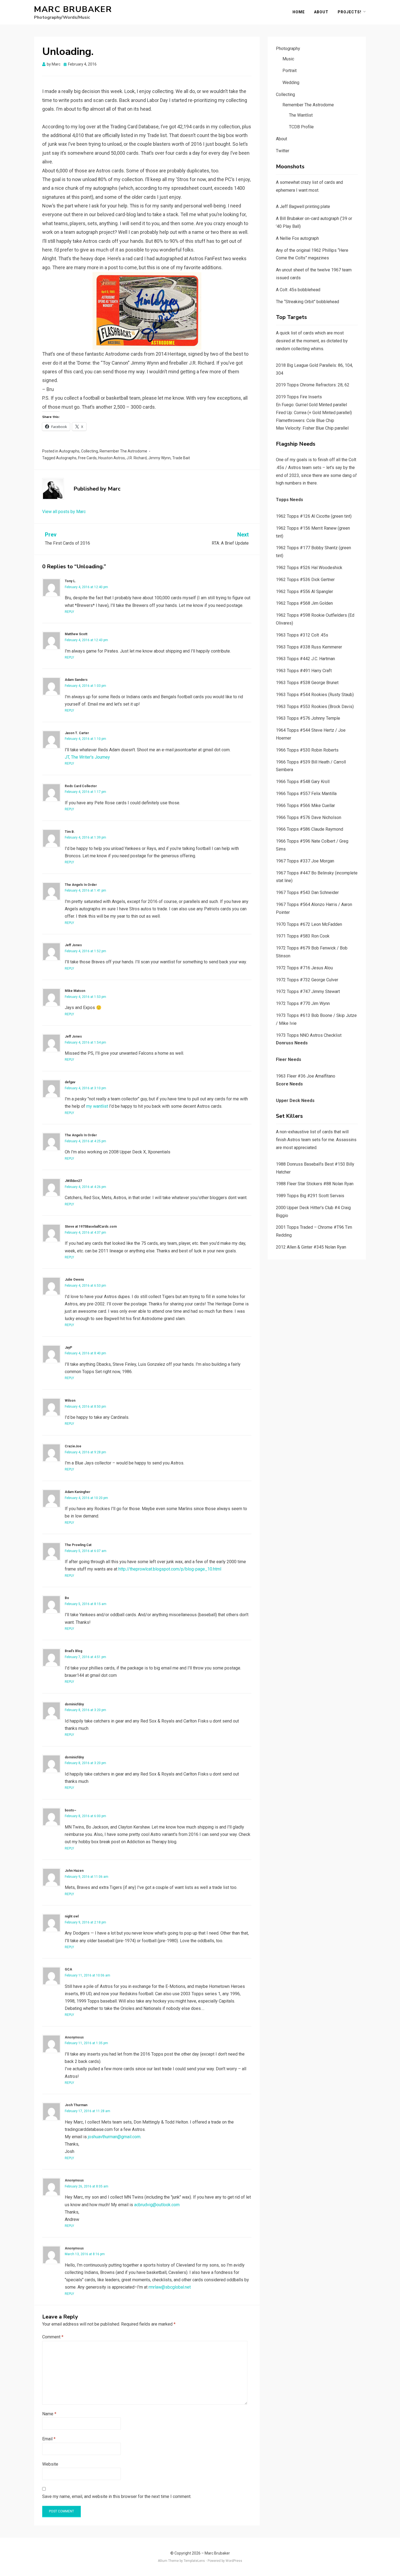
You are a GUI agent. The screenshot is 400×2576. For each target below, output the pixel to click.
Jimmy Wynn (159, 458)
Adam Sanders (76, 680)
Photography (288, 49)
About (321, 12)
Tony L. (70, 581)
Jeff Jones (73, 945)
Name (49, 2414)
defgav (70, 1082)
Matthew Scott (76, 634)
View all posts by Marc (64, 512)
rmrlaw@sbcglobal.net (170, 2287)
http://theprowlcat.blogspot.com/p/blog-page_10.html (170, 1569)
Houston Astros (112, 458)
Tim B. (70, 832)
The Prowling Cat (78, 1545)
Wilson (70, 1401)
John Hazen (74, 1871)
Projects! (350, 12)
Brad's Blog (73, 1651)
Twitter (283, 151)
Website (50, 2464)
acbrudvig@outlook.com (157, 2205)
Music (288, 59)
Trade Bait (181, 458)
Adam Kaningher (78, 1492)
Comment (53, 2337)
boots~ (70, 1810)
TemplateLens (194, 2561)
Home (299, 12)
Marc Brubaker (73, 9)
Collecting (90, 451)
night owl (72, 1916)
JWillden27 (73, 1181)
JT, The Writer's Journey (87, 757)
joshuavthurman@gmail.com (114, 2137)
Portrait (290, 71)
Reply (69, 612)
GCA (68, 1969)
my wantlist (97, 1106)
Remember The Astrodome (123, 451)
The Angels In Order (81, 885)
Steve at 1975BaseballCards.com (91, 1227)
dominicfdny (74, 1704)
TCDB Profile (301, 127)
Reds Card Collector (81, 786)
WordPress (234, 2561)
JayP (68, 1348)
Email (49, 2439)
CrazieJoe (73, 1446)
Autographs (69, 451)
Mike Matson (75, 991)
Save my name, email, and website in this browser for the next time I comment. (117, 2496)
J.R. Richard (137, 458)
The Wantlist (301, 115)
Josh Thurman (76, 2105)
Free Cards (87, 458)
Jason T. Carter (77, 733)
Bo (67, 1598)
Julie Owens (74, 1280)
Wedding (291, 83)
